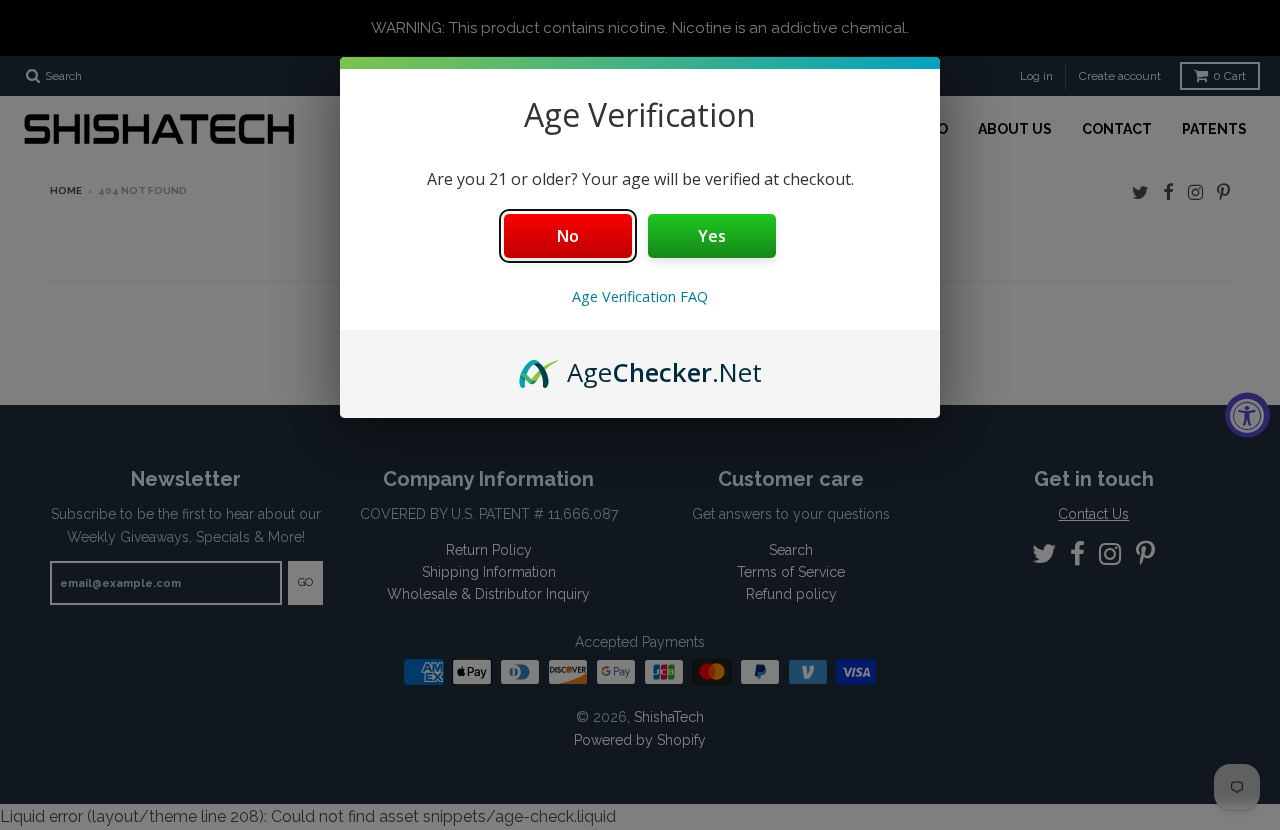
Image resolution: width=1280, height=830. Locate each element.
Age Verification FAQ (640, 296)
